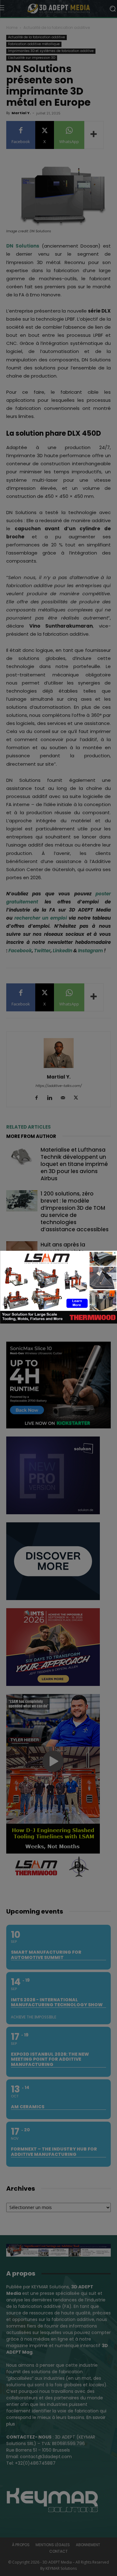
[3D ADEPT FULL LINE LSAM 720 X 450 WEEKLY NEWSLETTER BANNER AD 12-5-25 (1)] (58, 1322)
